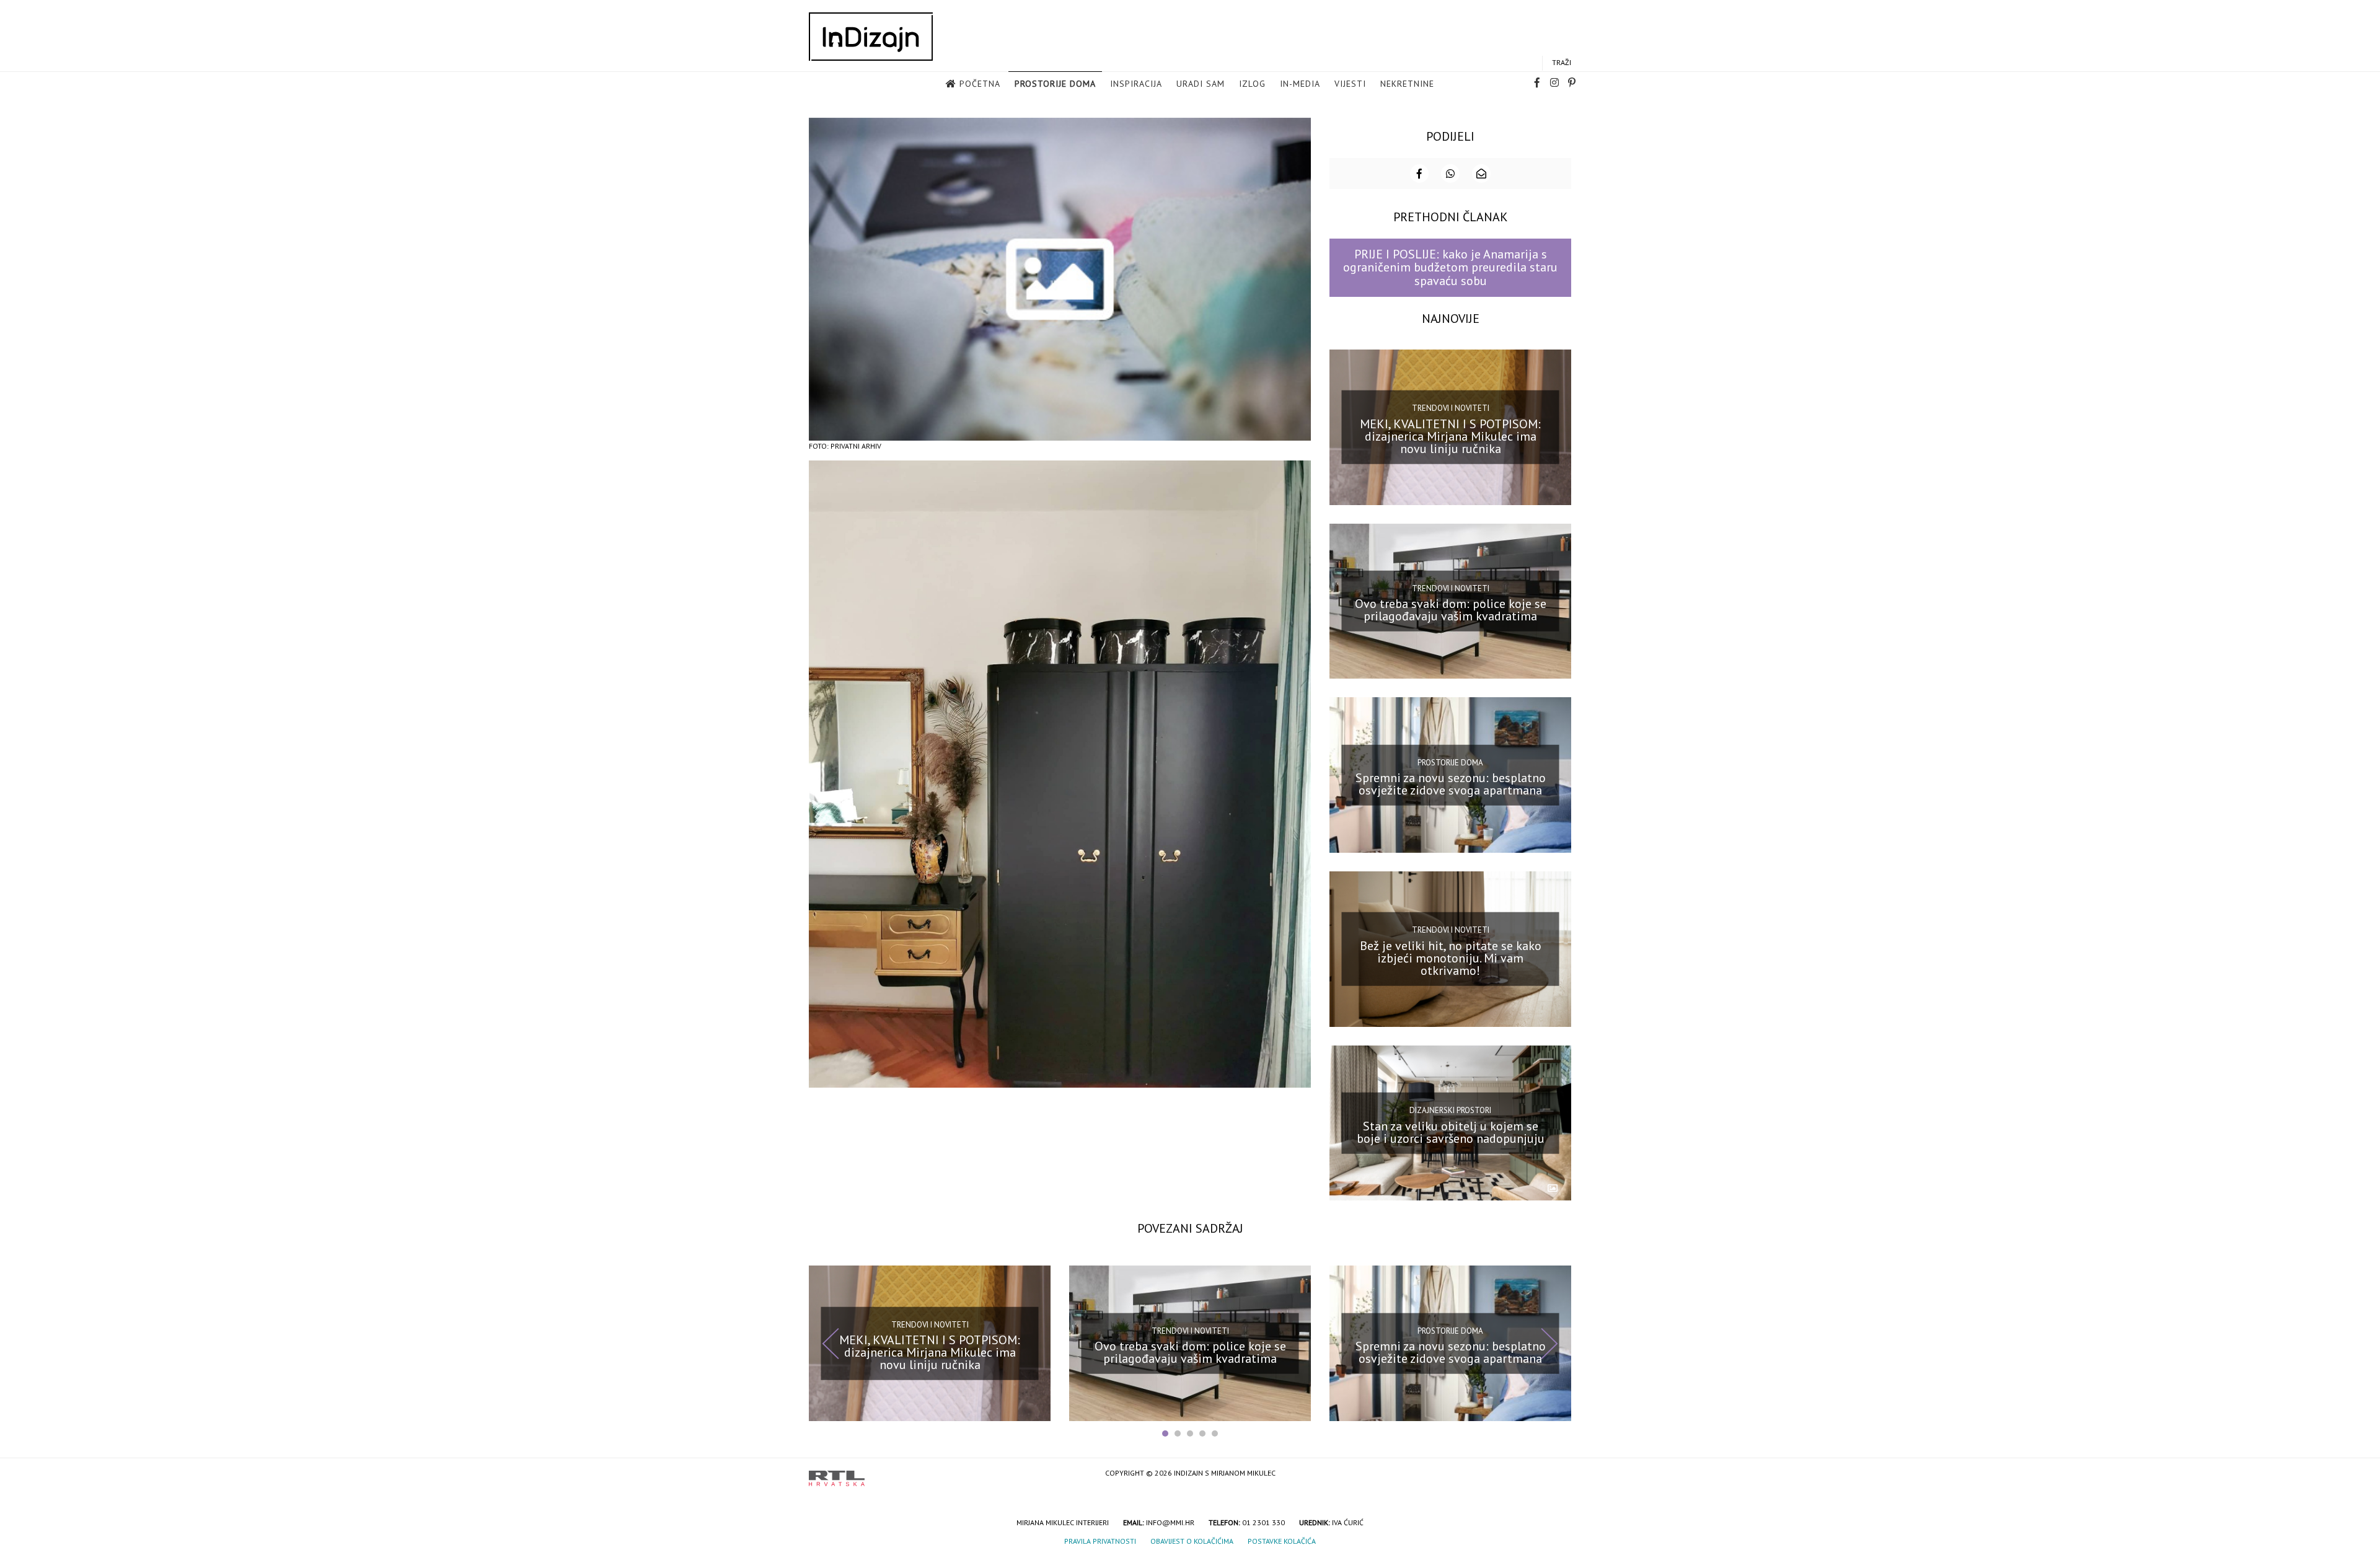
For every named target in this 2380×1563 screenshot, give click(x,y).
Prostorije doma (1055, 84)
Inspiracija (1136, 84)
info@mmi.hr (1170, 1522)
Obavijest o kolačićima (1192, 1541)
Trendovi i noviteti (1451, 408)
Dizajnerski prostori (1450, 1110)
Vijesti (1350, 84)
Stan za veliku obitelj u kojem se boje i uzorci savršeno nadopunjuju (1451, 1132)
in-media (1300, 84)
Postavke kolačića (1282, 1541)
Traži (1562, 62)
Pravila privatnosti (1100, 1541)
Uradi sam (1201, 84)
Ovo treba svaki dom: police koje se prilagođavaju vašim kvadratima (1451, 610)
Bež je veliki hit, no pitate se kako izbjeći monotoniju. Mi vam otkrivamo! (1451, 958)
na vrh (1559, 1474)
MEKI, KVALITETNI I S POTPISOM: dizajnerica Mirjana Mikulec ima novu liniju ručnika (1450, 436)
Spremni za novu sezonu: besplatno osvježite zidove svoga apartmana (1451, 784)
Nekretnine (1407, 84)
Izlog (1252, 84)
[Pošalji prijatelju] (1481, 174)
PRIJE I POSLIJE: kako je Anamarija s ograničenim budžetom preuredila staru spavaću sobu (1450, 267)
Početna (980, 84)
